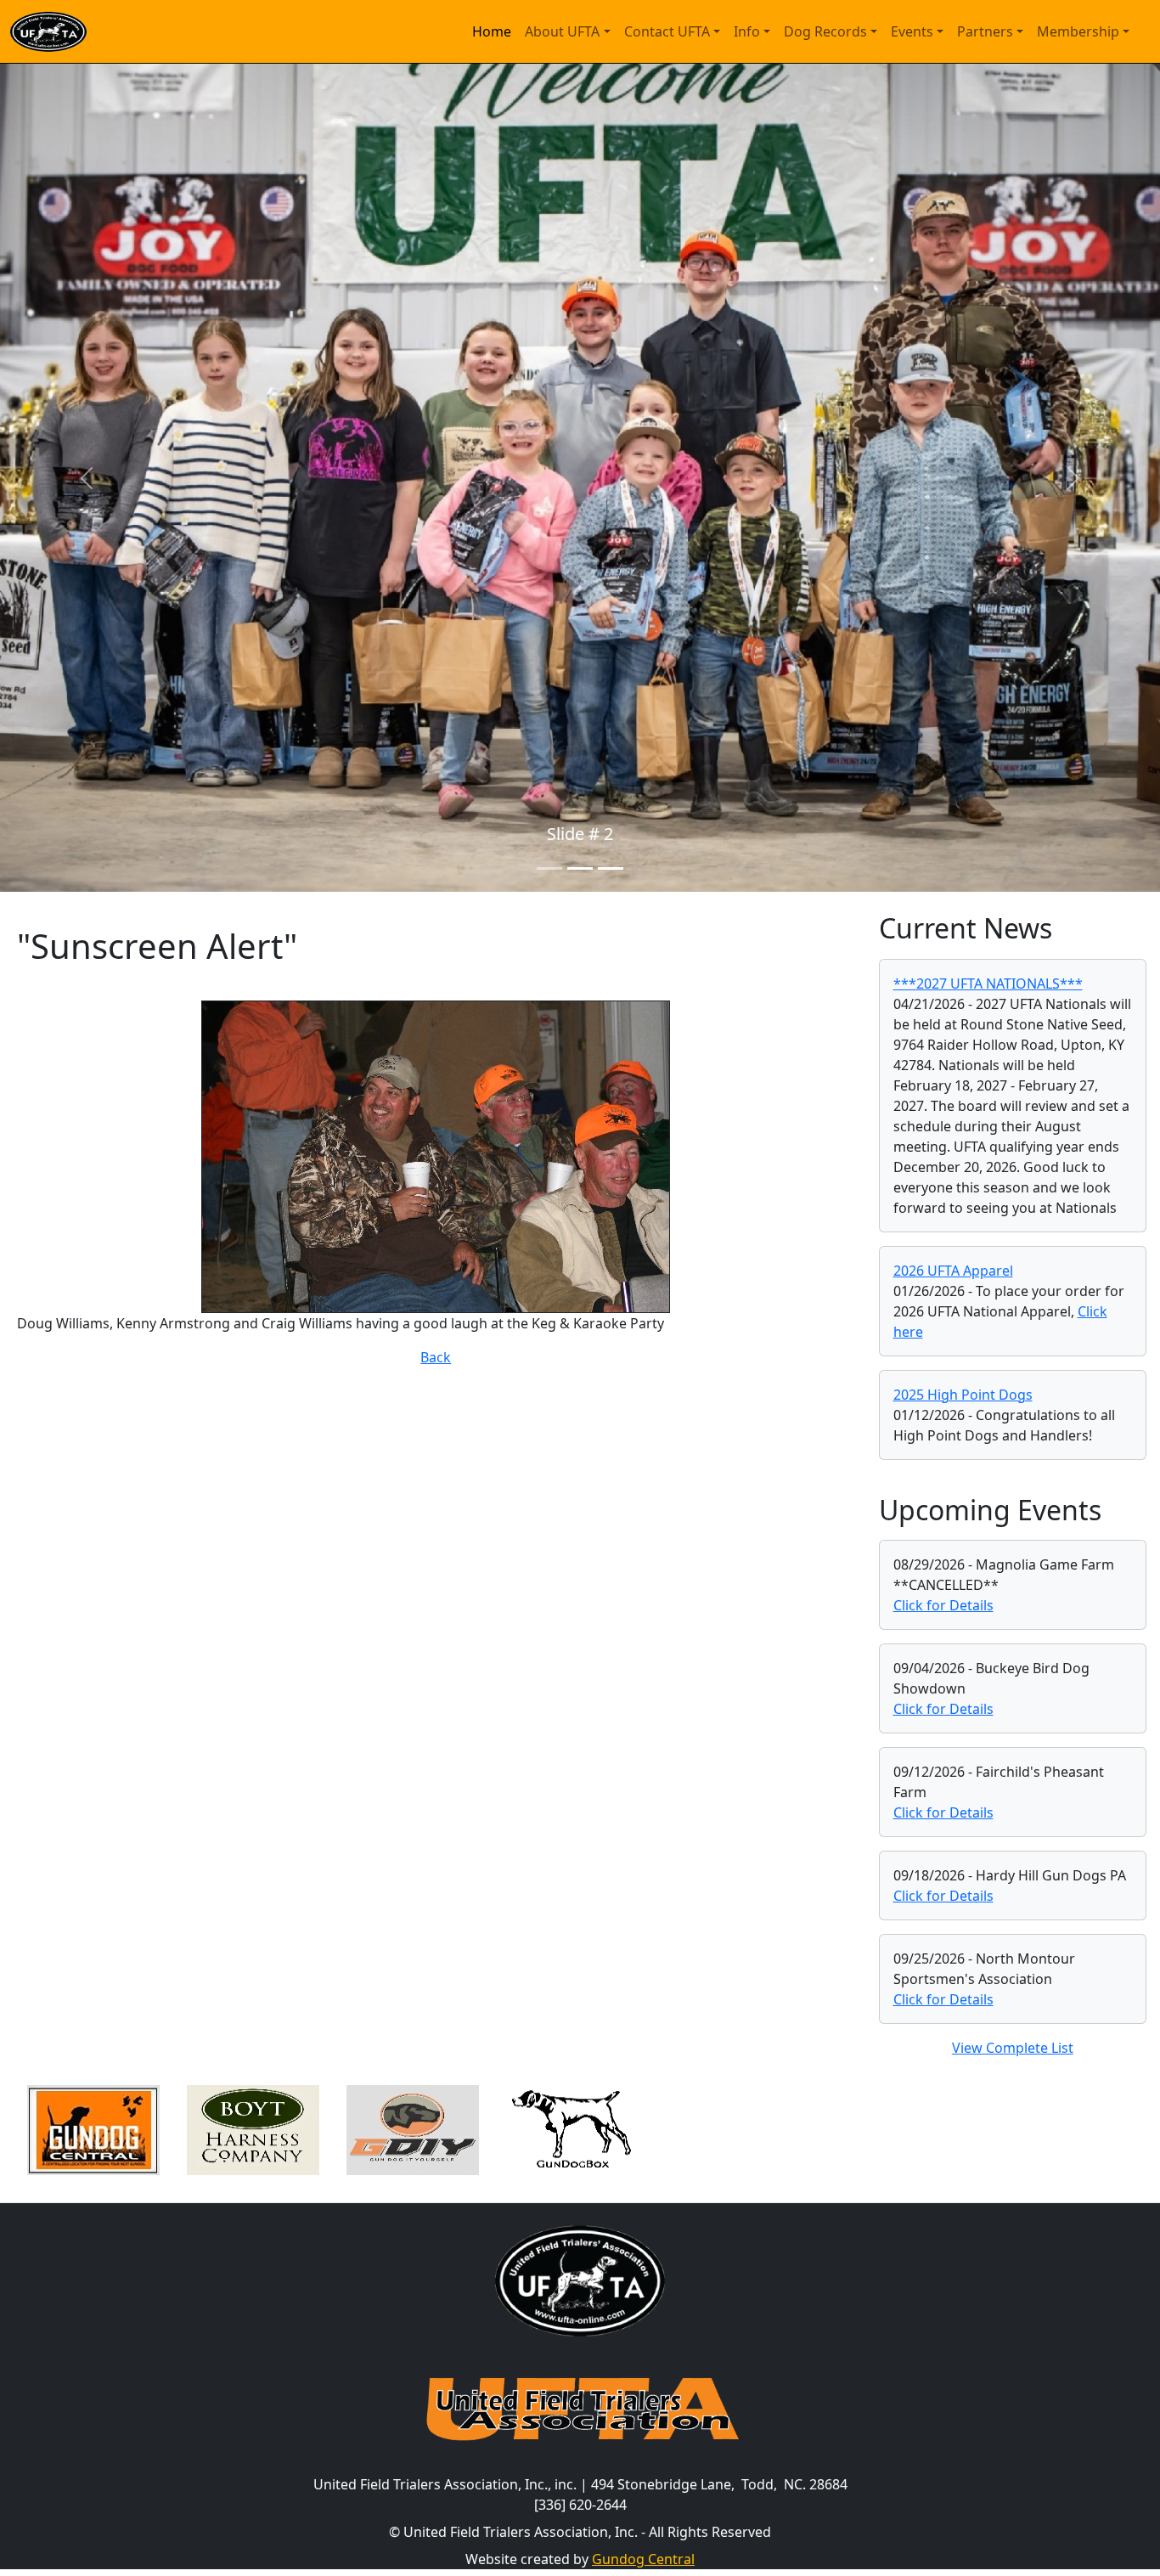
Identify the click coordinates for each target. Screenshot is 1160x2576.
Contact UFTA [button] (667, 31)
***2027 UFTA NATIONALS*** (988, 984)
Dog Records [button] (825, 31)
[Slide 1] (549, 868)
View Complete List (1013, 2048)
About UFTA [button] (562, 31)
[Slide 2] (580, 868)
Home (492, 31)
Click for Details (943, 1605)
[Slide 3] (611, 868)
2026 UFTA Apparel (953, 1271)
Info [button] (747, 31)
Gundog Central (643, 2559)
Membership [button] (1078, 31)
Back (436, 1357)
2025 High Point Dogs (963, 1395)
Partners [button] (985, 31)
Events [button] (912, 31)
